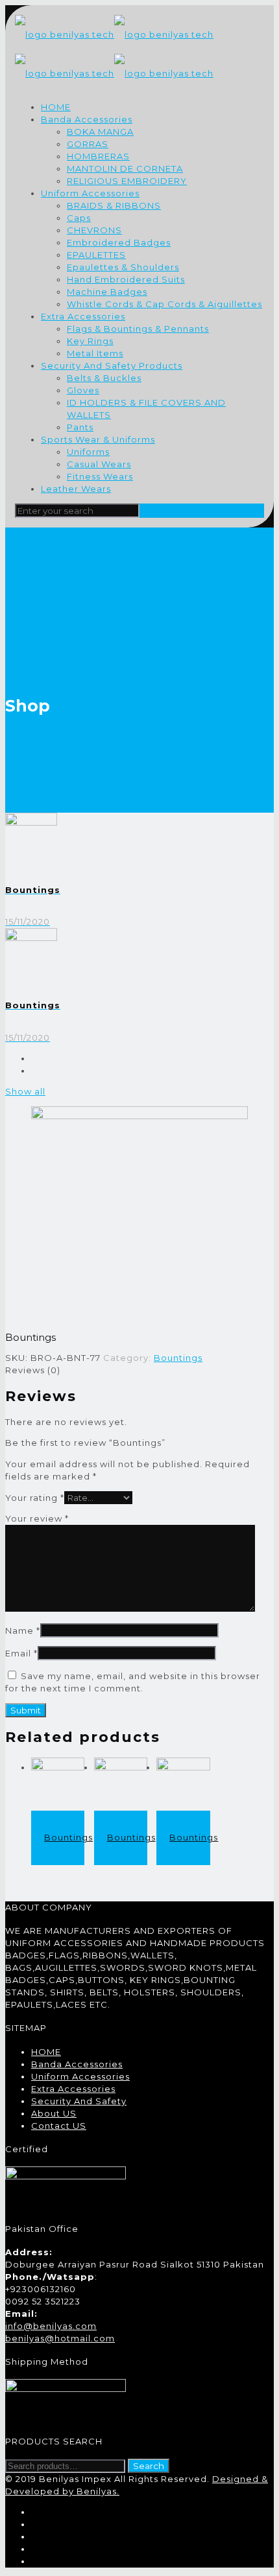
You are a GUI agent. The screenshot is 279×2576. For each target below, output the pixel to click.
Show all (25, 1091)
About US (54, 2113)
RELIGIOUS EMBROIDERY (127, 181)
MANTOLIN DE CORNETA (125, 168)
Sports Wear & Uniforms (98, 439)
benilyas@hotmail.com (60, 2338)
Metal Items (95, 353)
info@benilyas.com (51, 2326)
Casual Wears (99, 464)
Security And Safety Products (112, 366)
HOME (56, 107)
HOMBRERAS (98, 156)
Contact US (59, 2126)
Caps (79, 218)
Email (21, 1653)
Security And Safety (79, 2101)
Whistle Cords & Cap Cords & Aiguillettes (164, 304)
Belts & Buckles (104, 378)
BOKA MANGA (100, 132)
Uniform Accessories (90, 193)
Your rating (35, 1498)
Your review (37, 1518)
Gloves (83, 390)
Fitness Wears (100, 476)
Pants (80, 427)
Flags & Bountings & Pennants (138, 329)
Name (23, 1630)
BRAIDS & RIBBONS (114, 205)
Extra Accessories (83, 316)
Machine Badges (107, 292)
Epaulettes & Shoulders (123, 267)
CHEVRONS (94, 230)
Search (149, 2466)
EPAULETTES (96, 255)
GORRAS (88, 144)
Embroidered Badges (119, 242)
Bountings (178, 1358)
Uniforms (88, 452)
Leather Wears (76, 489)
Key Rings (90, 341)
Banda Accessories (87, 119)
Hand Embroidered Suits (126, 279)
